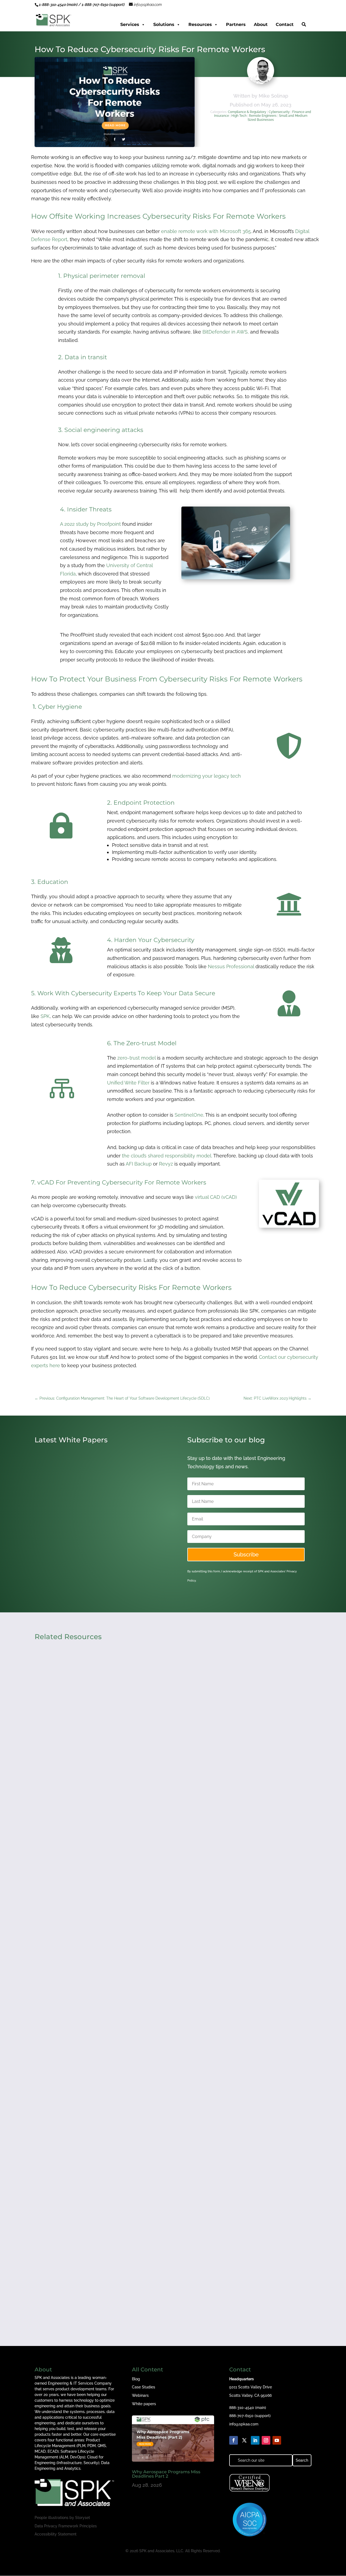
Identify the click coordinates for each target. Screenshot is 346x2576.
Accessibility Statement (56, 2534)
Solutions (164, 24)
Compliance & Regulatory (247, 112)
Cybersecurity (279, 112)
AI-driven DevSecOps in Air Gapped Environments (101, 2274)
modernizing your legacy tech (207, 776)
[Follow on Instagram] (266, 2440)
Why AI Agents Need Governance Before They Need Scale (111, 1834)
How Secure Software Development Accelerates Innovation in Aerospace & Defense (142, 2054)
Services (130, 24)
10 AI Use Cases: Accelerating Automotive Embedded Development (90, 1548)
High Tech (239, 116)
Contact (285, 24)
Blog (136, 2379)
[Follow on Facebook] (234, 2440)
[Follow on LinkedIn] (255, 2440)
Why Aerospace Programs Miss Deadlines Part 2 (166, 2474)
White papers (144, 2404)
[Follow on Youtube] (277, 2440)
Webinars (140, 2395)
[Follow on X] (244, 2440)
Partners (236, 24)
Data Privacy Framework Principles (66, 2526)
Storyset (83, 2518)
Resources (200, 24)
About (261, 24)
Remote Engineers (263, 116)
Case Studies (144, 2387)
